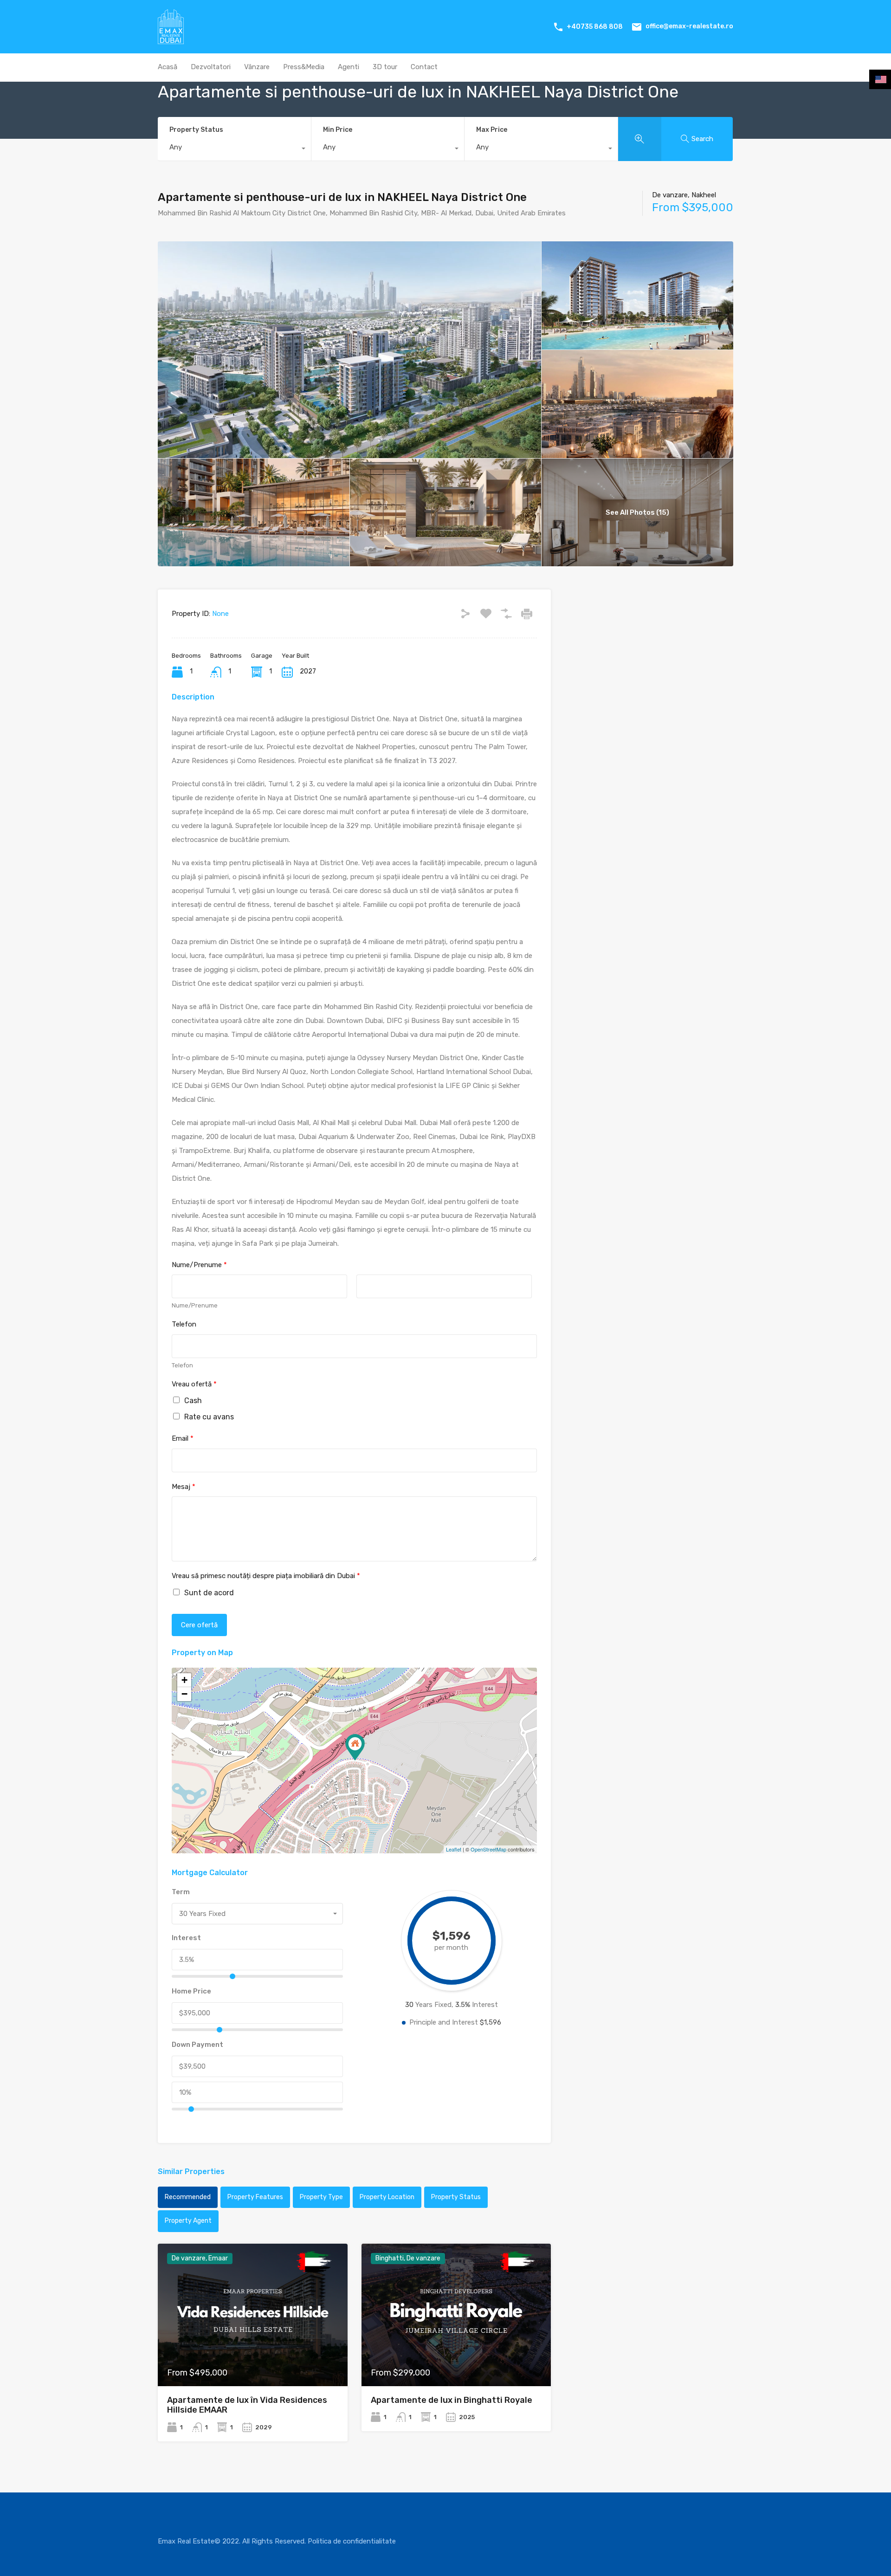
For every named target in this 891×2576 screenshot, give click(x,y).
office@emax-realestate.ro (689, 26)
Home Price (191, 1991)
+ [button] (184, 1680)
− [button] (184, 1694)
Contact (424, 67)
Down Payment (197, 2045)
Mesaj (184, 1487)
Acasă (168, 67)
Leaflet (454, 1849)
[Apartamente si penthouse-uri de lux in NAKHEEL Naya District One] (355, 1747)
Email (183, 1438)
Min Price (338, 130)
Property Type (321, 2197)
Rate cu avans (209, 1417)
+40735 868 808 (595, 27)
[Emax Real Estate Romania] (171, 40)
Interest (186, 1938)
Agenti (349, 67)
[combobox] (234, 149)
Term (181, 1892)
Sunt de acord (209, 1593)
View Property (253, 2358)
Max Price (492, 130)
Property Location (387, 2197)
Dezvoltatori (211, 67)
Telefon (184, 1324)
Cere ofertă (199, 1625)
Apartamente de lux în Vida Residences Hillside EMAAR (247, 2405)
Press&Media (304, 67)
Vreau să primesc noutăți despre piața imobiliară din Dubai (266, 1576)
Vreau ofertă (194, 1384)
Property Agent (188, 2221)
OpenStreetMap (488, 1849)
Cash (193, 1401)
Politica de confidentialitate (352, 2541)
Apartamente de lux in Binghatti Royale (452, 2400)
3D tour (385, 67)
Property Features (255, 2197)
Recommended (188, 2197)
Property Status (196, 130)
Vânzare (257, 67)
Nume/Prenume (199, 1265)
